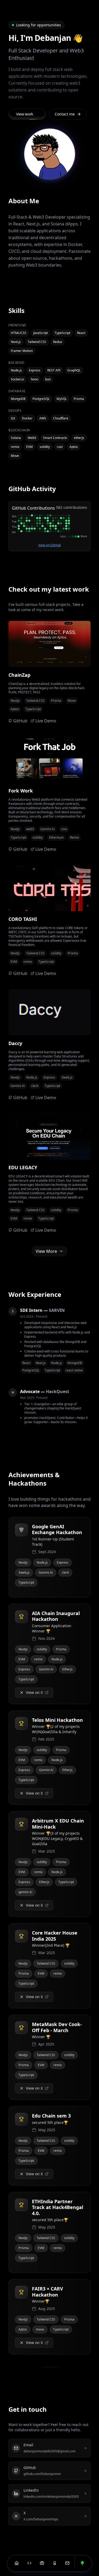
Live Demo (46, 721)
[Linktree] (82, 2563)
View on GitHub (49, 545)
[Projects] (29, 2563)
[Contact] (67, 2563)
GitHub (20, 721)
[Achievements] (55, 2563)
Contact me (65, 114)
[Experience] (42, 2563)
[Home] (17, 2563)
